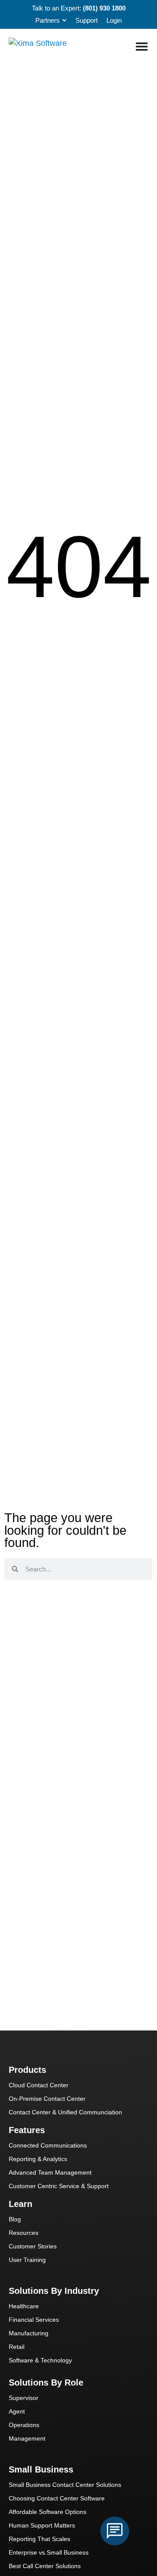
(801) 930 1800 (104, 8)
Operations (24, 2425)
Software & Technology (40, 2360)
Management (27, 2438)
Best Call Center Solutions (45, 2566)
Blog (15, 2219)
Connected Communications (48, 2145)
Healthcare (24, 2306)
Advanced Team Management (50, 2172)
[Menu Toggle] (142, 46)
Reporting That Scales (39, 2539)
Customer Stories (33, 2246)
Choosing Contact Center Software (57, 2498)
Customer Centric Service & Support (59, 2186)
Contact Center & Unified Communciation (65, 2112)
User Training (27, 2260)
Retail (17, 2347)
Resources (24, 2233)
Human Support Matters (42, 2525)
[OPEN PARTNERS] (64, 21)
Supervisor (24, 2398)
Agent (17, 2411)
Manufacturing (29, 2333)
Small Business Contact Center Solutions (65, 2485)
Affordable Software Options (48, 2512)
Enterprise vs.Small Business (49, 2552)
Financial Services (34, 2320)
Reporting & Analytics (38, 2159)
